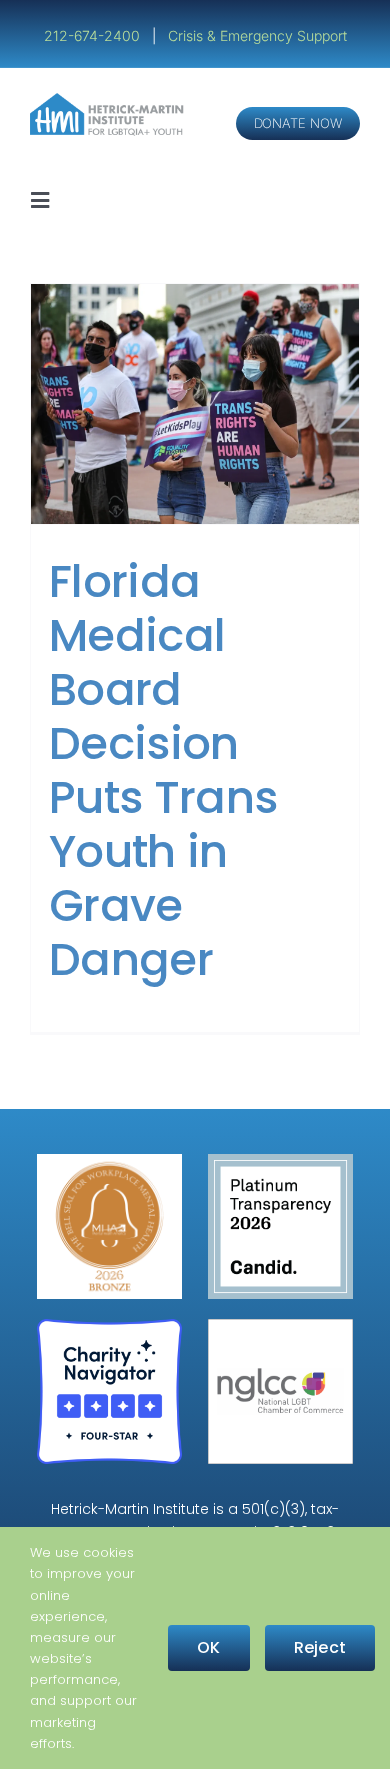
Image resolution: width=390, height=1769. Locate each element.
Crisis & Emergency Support (257, 35)
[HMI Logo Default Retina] (109, 100)
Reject (320, 1647)
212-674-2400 (94, 35)
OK (208, 1647)
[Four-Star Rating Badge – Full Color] (109, 1326)
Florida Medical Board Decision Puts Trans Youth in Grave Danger (163, 770)
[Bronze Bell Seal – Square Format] (109, 1161)
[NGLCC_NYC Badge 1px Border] (280, 1326)
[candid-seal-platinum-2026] (280, 1161)
